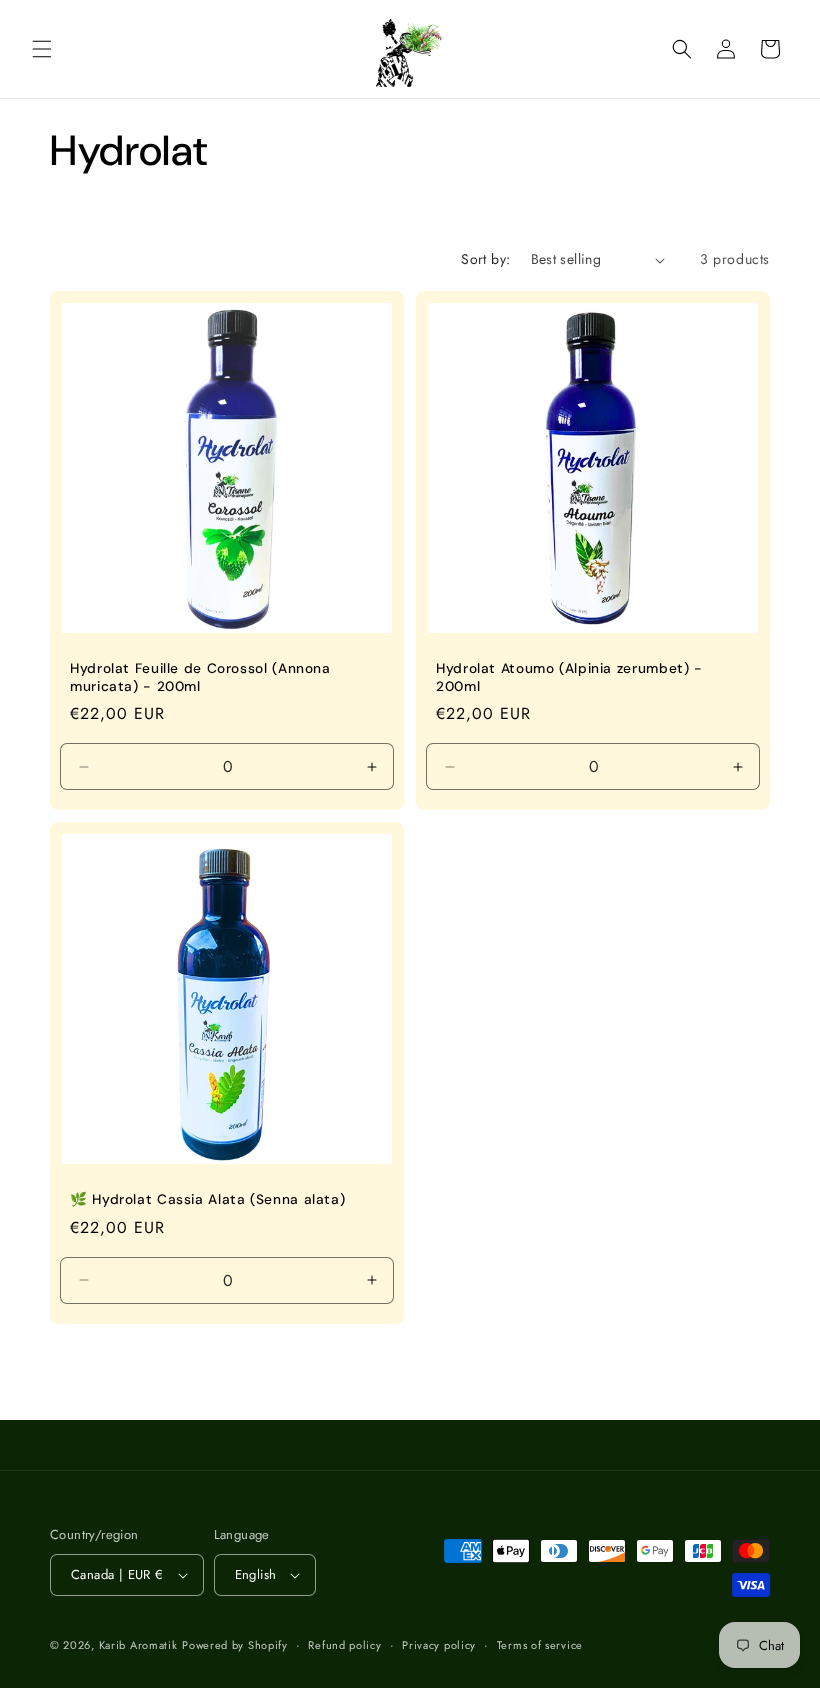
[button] (42, 49)
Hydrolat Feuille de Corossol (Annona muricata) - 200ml (200, 677)
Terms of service (540, 1645)
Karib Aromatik (138, 1645)
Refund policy (344, 1645)
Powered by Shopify (235, 1645)
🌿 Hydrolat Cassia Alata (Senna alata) (207, 1199)
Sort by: (485, 259)
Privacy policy (439, 1645)
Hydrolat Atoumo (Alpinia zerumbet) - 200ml (569, 677)
